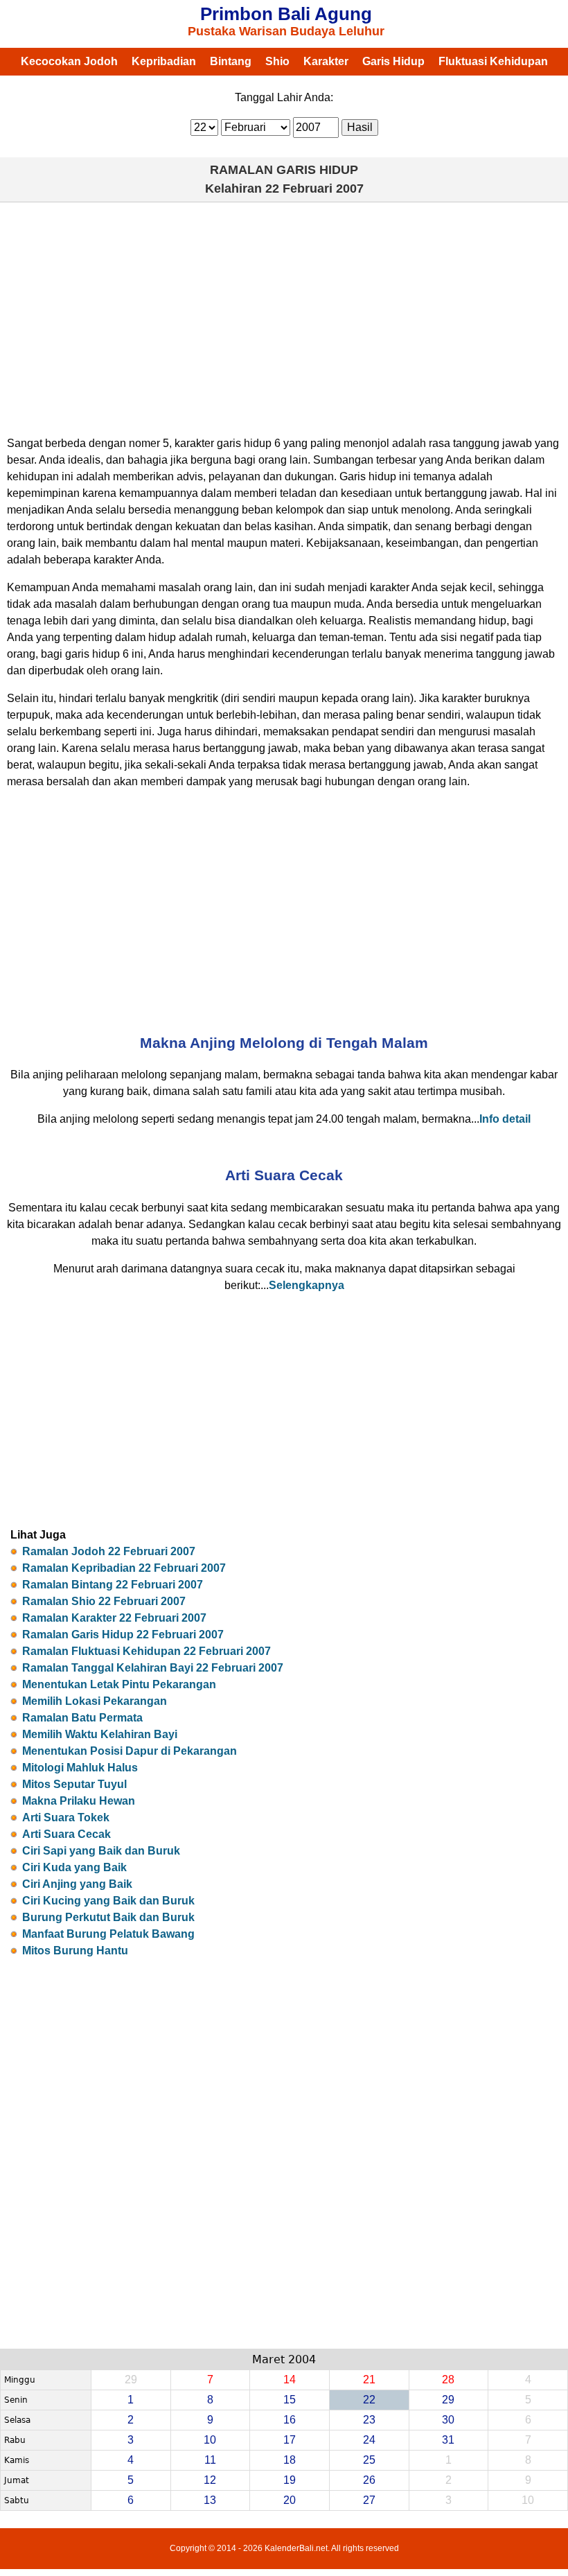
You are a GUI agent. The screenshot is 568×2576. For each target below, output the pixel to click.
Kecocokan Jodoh (69, 61)
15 (290, 2400)
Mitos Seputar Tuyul (74, 1784)
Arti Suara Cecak (66, 1834)
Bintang (231, 61)
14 (290, 2380)
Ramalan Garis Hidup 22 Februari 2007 (123, 1635)
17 (290, 2440)
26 (369, 2480)
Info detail (505, 1119)
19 (290, 2480)
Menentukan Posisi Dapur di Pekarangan (130, 1751)
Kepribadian (164, 61)
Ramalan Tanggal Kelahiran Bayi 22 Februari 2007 (153, 1668)
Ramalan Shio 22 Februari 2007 (104, 1601)
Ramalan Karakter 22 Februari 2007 (114, 1618)
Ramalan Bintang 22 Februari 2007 (113, 1585)
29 (448, 2400)
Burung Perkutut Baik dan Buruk (108, 1917)
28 (448, 2380)
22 (369, 2400)
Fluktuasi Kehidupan (493, 61)
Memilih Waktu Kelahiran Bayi (100, 1734)
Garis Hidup (393, 61)
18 (290, 2460)
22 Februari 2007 (314, 189)
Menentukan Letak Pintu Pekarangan (119, 1684)
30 (448, 2420)
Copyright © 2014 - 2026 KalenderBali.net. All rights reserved (284, 2548)
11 (210, 2460)
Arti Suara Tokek (66, 1817)
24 (369, 2440)
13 (210, 2500)
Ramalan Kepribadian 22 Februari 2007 (124, 1568)
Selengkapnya (307, 1285)
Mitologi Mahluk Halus (80, 1768)
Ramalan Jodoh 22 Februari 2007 (109, 1551)
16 (290, 2420)
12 (210, 2480)
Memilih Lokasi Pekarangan (95, 1701)
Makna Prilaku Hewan (79, 1801)
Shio (277, 61)
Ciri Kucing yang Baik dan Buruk (108, 1901)
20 (290, 2500)
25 (369, 2460)
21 (369, 2380)
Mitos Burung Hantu (75, 1951)
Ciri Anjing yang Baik (77, 1884)
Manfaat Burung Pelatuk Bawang (108, 1934)
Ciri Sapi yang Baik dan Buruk (101, 1851)
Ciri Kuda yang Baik (74, 1867)
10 (210, 2440)
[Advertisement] (284, 313)
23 (369, 2420)
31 (448, 2440)
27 (369, 2500)
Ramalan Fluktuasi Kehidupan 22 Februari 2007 (147, 1651)
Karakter (326, 61)
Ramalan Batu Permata (82, 1718)
